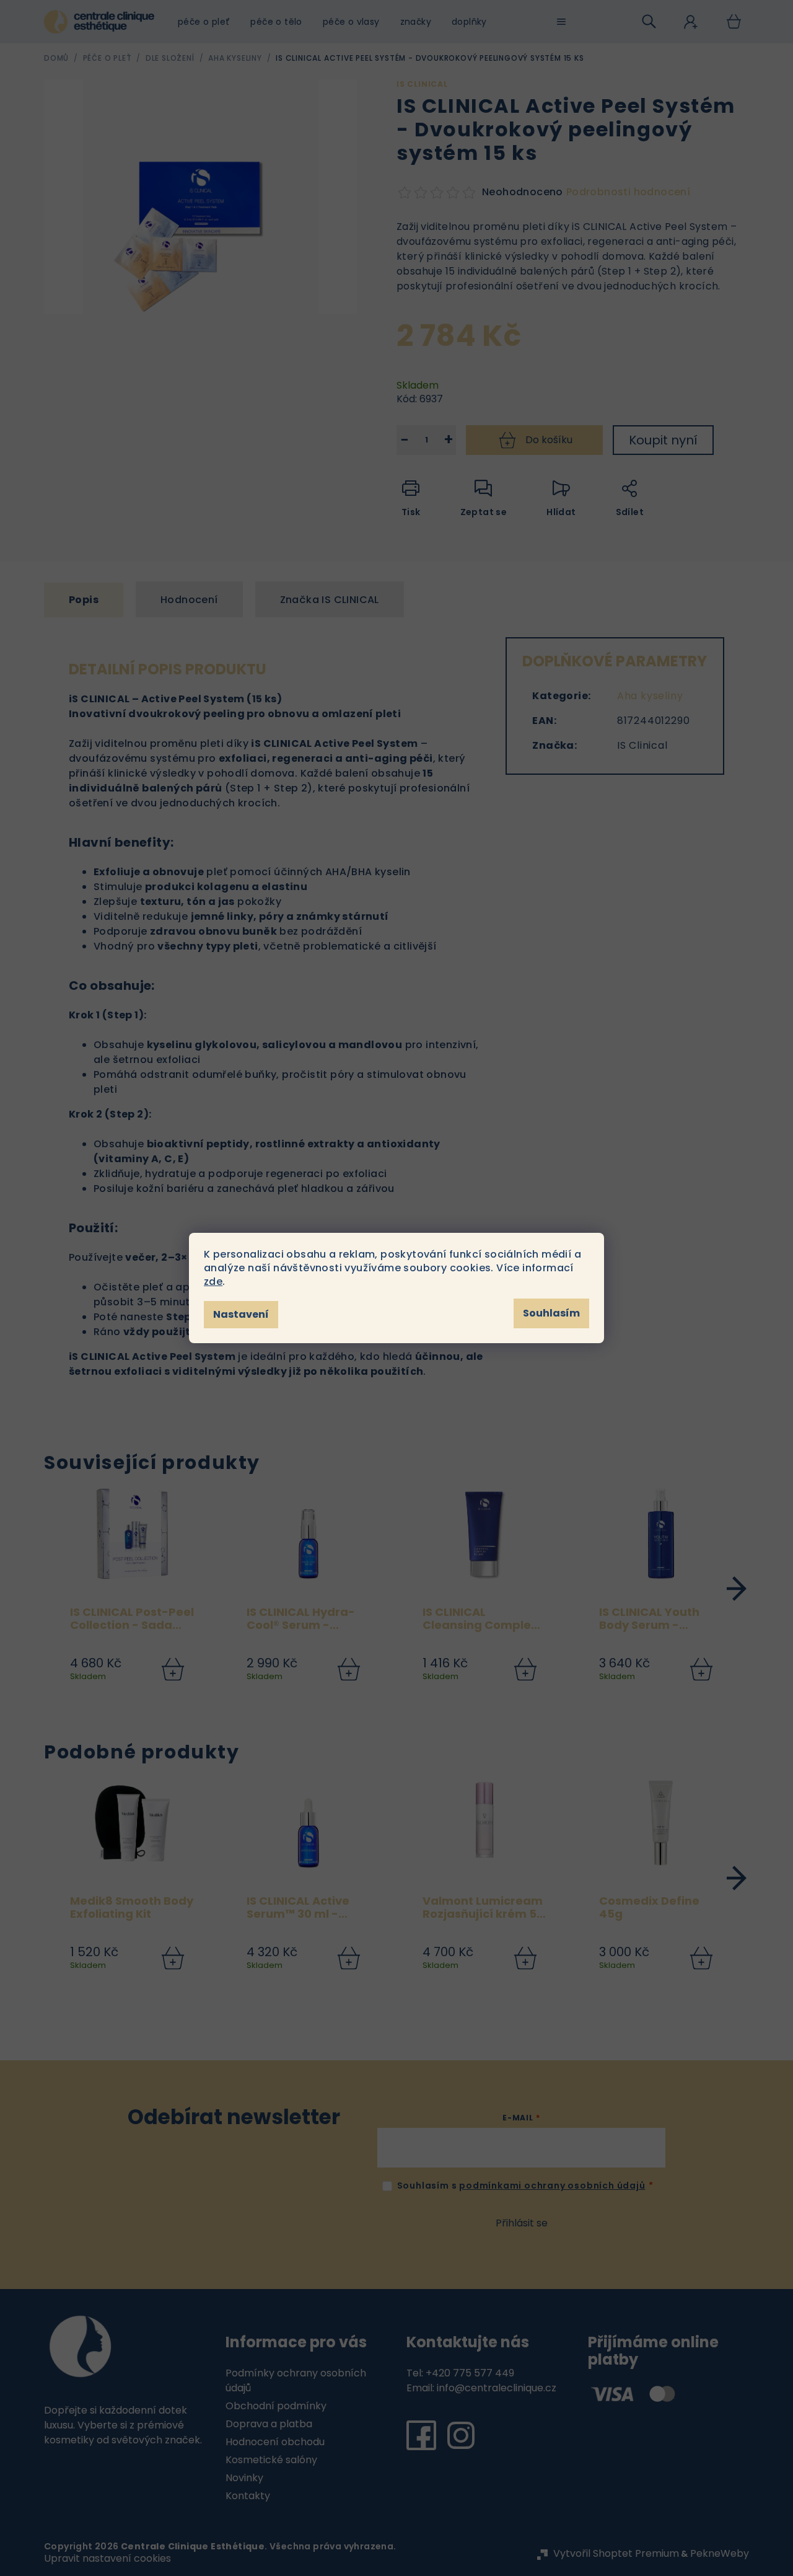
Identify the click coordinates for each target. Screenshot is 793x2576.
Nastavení (241, 1314)
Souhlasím (551, 1313)
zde (213, 1281)
